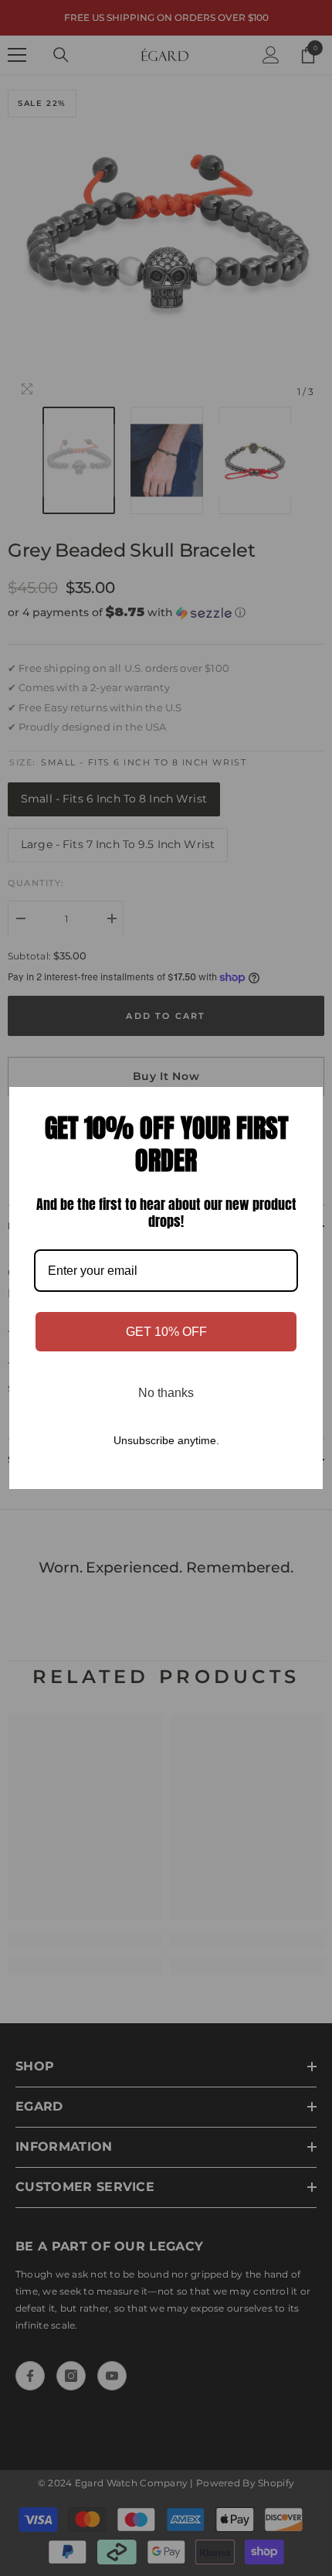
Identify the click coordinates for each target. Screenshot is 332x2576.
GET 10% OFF (166, 1332)
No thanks (166, 1393)
